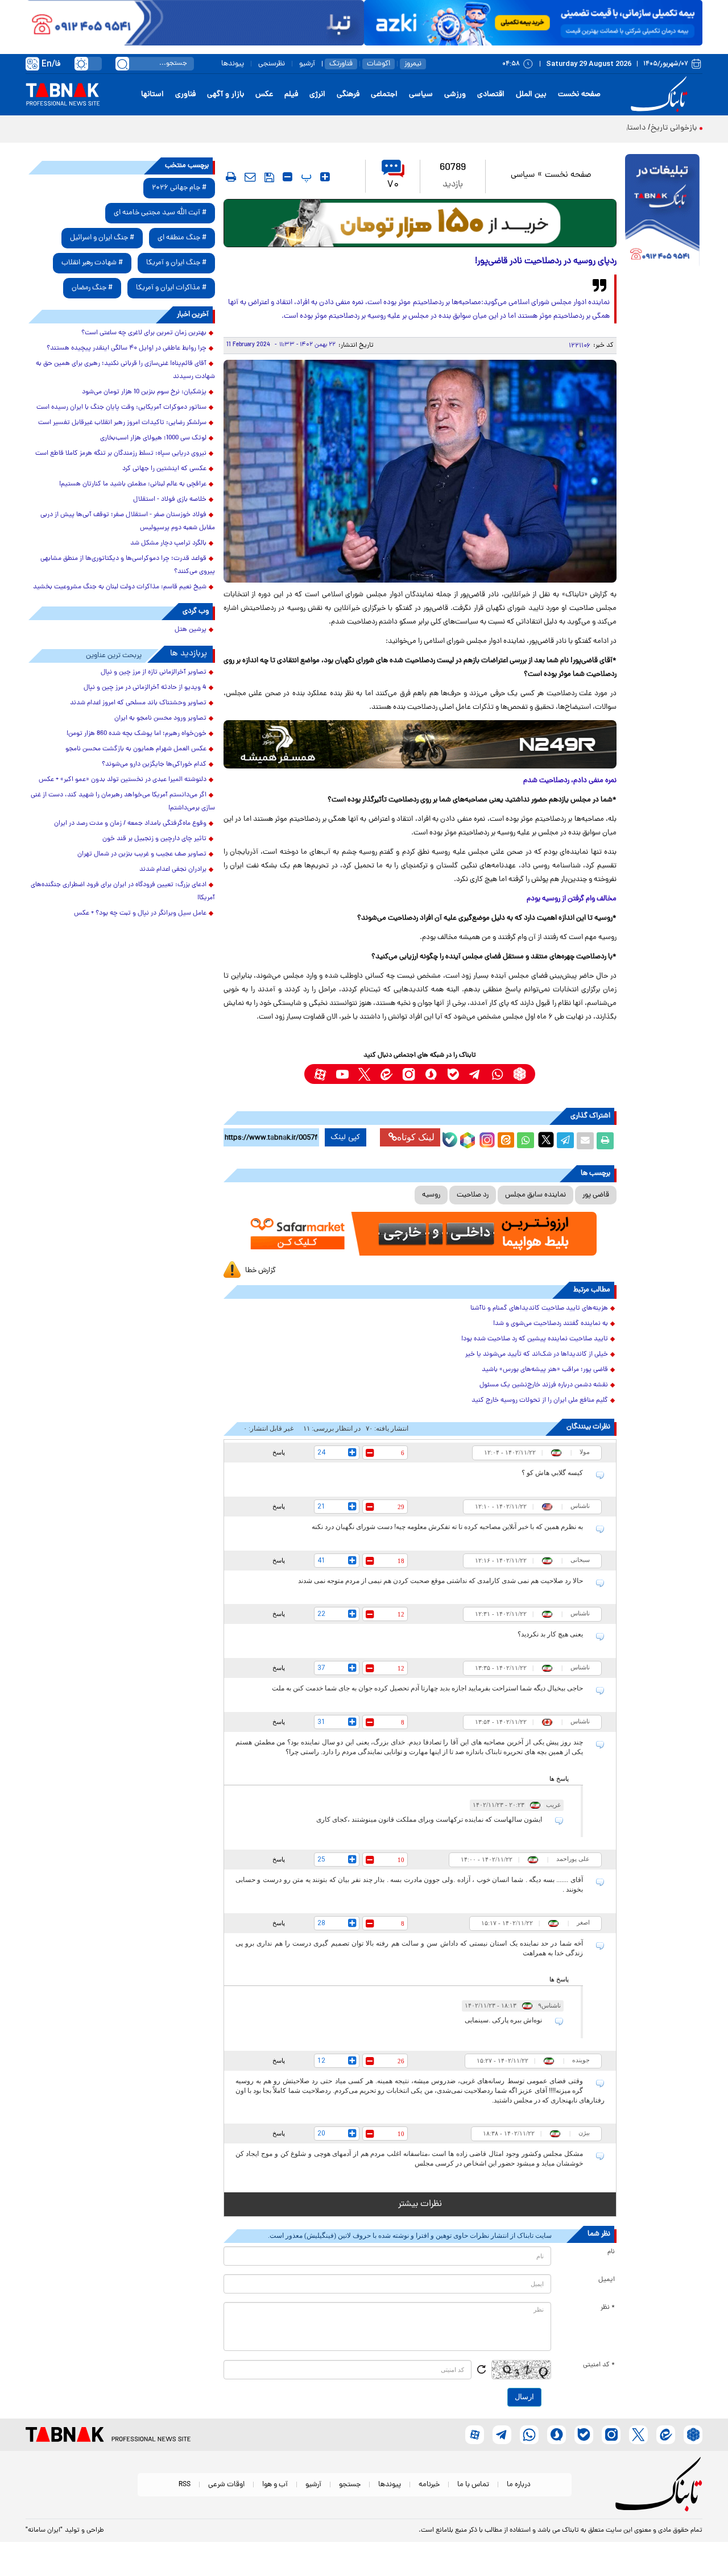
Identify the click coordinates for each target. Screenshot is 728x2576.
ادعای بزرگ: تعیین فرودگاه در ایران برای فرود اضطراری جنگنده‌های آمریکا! (123, 892)
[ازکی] (533, 23)
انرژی (317, 95)
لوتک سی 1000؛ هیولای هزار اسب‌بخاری (153, 438)
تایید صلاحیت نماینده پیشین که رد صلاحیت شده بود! (535, 1339)
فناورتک (341, 64)
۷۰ (393, 185)
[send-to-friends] (250, 177)
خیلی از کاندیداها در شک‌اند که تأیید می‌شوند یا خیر (537, 1355)
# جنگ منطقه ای (182, 238)
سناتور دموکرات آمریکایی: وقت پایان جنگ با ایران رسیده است (121, 408)
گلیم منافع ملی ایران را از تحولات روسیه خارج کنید (540, 1401)
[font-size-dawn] (288, 177)
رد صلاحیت (473, 1195)
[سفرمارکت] (420, 1234)
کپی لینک (346, 1137)
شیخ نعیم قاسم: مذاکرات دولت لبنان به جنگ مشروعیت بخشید (120, 587)
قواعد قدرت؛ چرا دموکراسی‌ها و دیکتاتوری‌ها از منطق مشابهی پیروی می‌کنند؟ (128, 565)
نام (611, 2252)
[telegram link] (475, 1074)
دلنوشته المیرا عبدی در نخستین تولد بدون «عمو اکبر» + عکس (123, 780)
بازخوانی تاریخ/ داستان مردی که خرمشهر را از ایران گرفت (606, 128)
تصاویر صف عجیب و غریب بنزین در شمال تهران (142, 854)
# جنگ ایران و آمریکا (176, 263)
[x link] (364, 1074)
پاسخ (279, 1452)
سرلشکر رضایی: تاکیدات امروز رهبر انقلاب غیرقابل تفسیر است (122, 423)
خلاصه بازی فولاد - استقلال (170, 500)
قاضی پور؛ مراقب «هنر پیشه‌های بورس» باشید (545, 1370)
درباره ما (519, 2485)
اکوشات (379, 64)
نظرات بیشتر (420, 2204)
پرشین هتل (191, 630)
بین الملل (531, 95)
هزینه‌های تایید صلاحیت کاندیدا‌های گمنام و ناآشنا (539, 1308)
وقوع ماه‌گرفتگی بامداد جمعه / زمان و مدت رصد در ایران (130, 824)
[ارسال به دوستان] (585, 1141)
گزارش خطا (260, 1271)
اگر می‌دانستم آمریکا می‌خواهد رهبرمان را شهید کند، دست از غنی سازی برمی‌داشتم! (123, 802)
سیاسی (421, 95)
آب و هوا (275, 2485)
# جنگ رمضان (92, 288)
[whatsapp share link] (526, 1141)
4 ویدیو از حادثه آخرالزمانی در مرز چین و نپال (145, 688)
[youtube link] (342, 1074)
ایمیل (607, 2280)
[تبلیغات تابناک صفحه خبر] (662, 211)
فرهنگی (348, 95)
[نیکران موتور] (420, 744)
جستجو (350, 2485)
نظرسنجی (272, 64)
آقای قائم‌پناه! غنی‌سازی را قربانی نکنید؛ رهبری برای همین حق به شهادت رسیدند (125, 370)
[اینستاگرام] (486, 1139)
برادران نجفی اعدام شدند (173, 870)
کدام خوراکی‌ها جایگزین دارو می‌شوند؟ (154, 765)
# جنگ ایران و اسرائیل (102, 238)
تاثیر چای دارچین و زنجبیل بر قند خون (154, 839)
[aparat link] (320, 1074)
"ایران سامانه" (44, 2531)
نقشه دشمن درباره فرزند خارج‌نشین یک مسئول (544, 1385)
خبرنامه (429, 2485)
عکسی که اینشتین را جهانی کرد (164, 469)
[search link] (122, 64)
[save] (269, 177)
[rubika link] (520, 1074)
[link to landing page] (661, 95)
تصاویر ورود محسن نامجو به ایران (160, 718)
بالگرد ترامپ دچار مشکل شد (168, 543)
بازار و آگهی (226, 95)
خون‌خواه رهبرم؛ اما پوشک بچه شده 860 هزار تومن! (136, 734)
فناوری (185, 95)
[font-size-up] (325, 177)
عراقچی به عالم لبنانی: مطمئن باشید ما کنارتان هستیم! (133, 484)
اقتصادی (491, 95)
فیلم (291, 95)
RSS (185, 2485)
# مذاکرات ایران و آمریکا (171, 288)
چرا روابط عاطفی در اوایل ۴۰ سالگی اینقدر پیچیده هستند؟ (127, 348)
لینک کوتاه (416, 1137)
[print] (231, 177)
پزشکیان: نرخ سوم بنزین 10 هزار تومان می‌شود (144, 392)
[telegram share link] (565, 1141)
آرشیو (307, 64)
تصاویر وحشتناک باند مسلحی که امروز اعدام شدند (138, 703)
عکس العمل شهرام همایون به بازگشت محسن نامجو (136, 749)
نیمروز (413, 64)
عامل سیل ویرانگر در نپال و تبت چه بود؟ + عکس (140, 913)
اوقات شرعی (226, 2485)
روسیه (431, 1195)
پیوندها (233, 64)
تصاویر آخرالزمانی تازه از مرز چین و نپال (154, 672)
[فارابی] (420, 223)
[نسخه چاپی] (605, 1141)
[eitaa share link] (506, 1141)
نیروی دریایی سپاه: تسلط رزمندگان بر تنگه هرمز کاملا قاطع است (121, 454)
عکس (264, 95)
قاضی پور (596, 1195)
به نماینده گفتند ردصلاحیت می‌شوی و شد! (551, 1324)
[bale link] (453, 1074)
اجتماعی (384, 95)
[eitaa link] (386, 1074)
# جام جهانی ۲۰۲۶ (179, 188)
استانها (152, 95)
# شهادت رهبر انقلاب (92, 263)
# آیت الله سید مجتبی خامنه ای (160, 213)
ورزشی (455, 95)
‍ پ (305, 177)
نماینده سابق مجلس (535, 1195)
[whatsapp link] (497, 1074)
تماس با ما (473, 2485)
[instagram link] (409, 1074)
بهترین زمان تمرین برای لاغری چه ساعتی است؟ (144, 333)
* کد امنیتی (599, 2365)
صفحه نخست (579, 95)
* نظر (608, 2308)
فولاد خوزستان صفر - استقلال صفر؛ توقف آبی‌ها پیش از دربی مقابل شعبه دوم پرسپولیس (128, 522)
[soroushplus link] (431, 1074)
